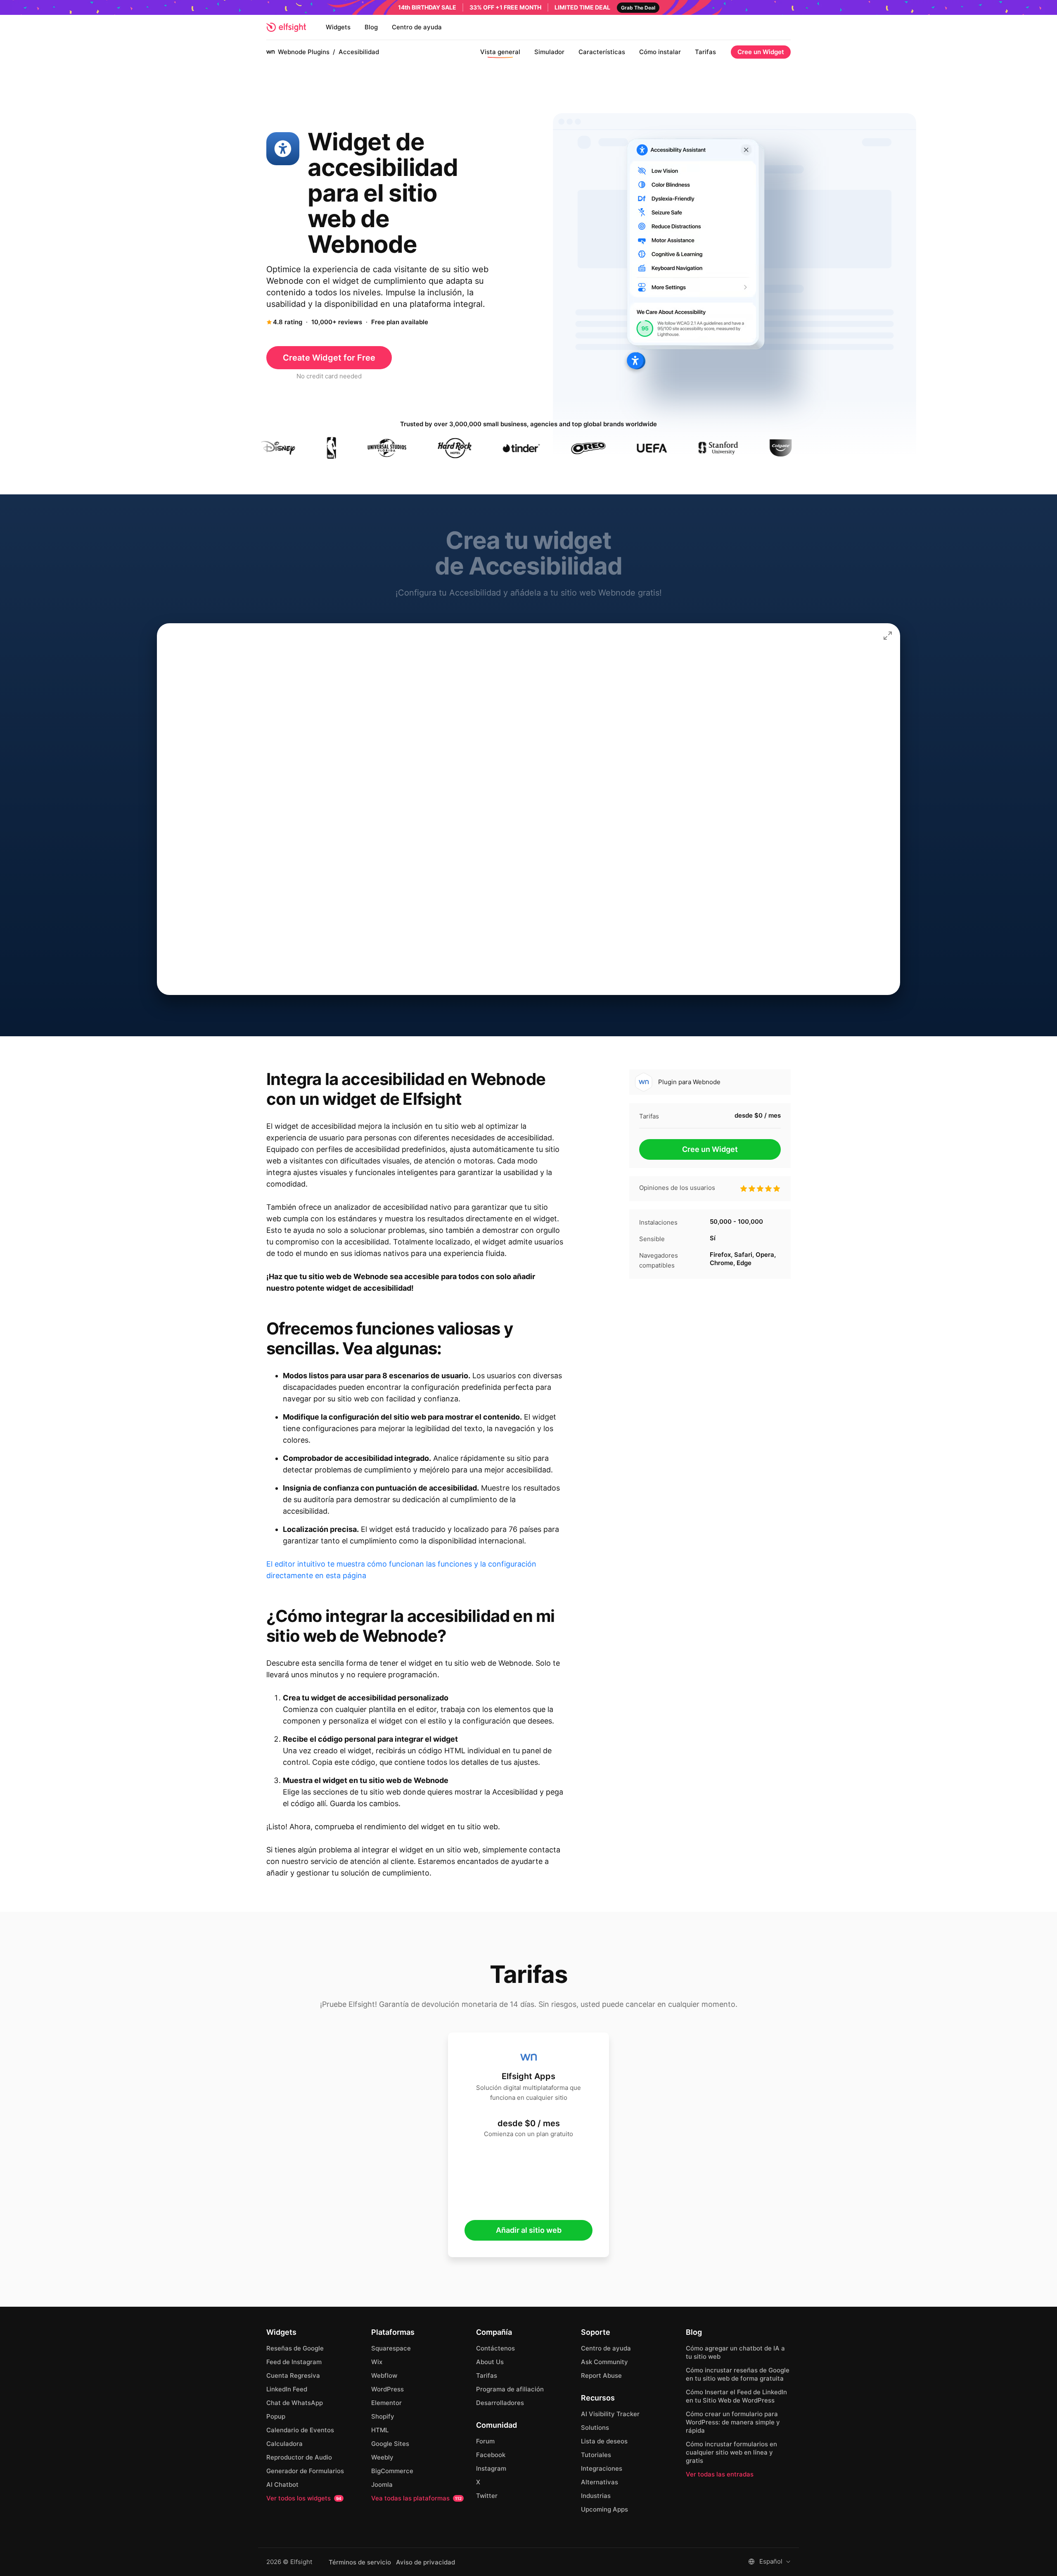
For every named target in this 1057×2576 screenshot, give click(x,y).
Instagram (491, 2468)
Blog (371, 27)
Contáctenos (495, 2348)
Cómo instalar (660, 52)
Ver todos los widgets (304, 2498)
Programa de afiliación (510, 2389)
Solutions (595, 2428)
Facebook (491, 2455)
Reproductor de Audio (299, 2457)
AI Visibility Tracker (610, 2414)
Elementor (386, 2403)
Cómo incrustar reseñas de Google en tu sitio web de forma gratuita (738, 2374)
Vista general (500, 52)
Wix (377, 2362)
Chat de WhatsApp (295, 2403)
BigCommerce (392, 2471)
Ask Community (604, 2362)
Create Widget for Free (329, 358)
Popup (276, 2416)
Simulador (549, 52)
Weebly (382, 2457)
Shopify (383, 2416)
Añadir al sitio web (529, 2230)
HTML (380, 2430)
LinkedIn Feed (287, 2389)
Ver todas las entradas (720, 2474)
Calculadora (284, 2444)
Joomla (382, 2485)
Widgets (338, 27)
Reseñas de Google (295, 2348)
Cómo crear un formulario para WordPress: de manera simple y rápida (733, 2422)
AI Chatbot (282, 2485)
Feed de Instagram (294, 2362)
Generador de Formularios (305, 2471)
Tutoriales (596, 2455)
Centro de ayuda (417, 27)
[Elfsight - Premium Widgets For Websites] (286, 27)
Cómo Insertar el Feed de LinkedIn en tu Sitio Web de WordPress (736, 2396)
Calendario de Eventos (300, 2430)
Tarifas (705, 52)
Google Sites (390, 2444)
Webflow (384, 2375)
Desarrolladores (500, 2403)
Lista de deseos (604, 2441)
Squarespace (391, 2348)
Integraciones (602, 2468)
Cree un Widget (761, 52)
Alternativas (600, 2482)
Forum (485, 2441)
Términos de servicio (360, 2562)
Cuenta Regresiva (293, 2375)
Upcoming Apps (604, 2509)
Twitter (487, 2496)
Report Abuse (601, 2375)
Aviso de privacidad (425, 2562)
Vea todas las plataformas (416, 2498)
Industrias (596, 2496)
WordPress (387, 2389)
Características (602, 52)
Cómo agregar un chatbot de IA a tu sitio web (735, 2352)
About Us (490, 2362)
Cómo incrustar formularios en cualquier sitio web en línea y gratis (731, 2452)
